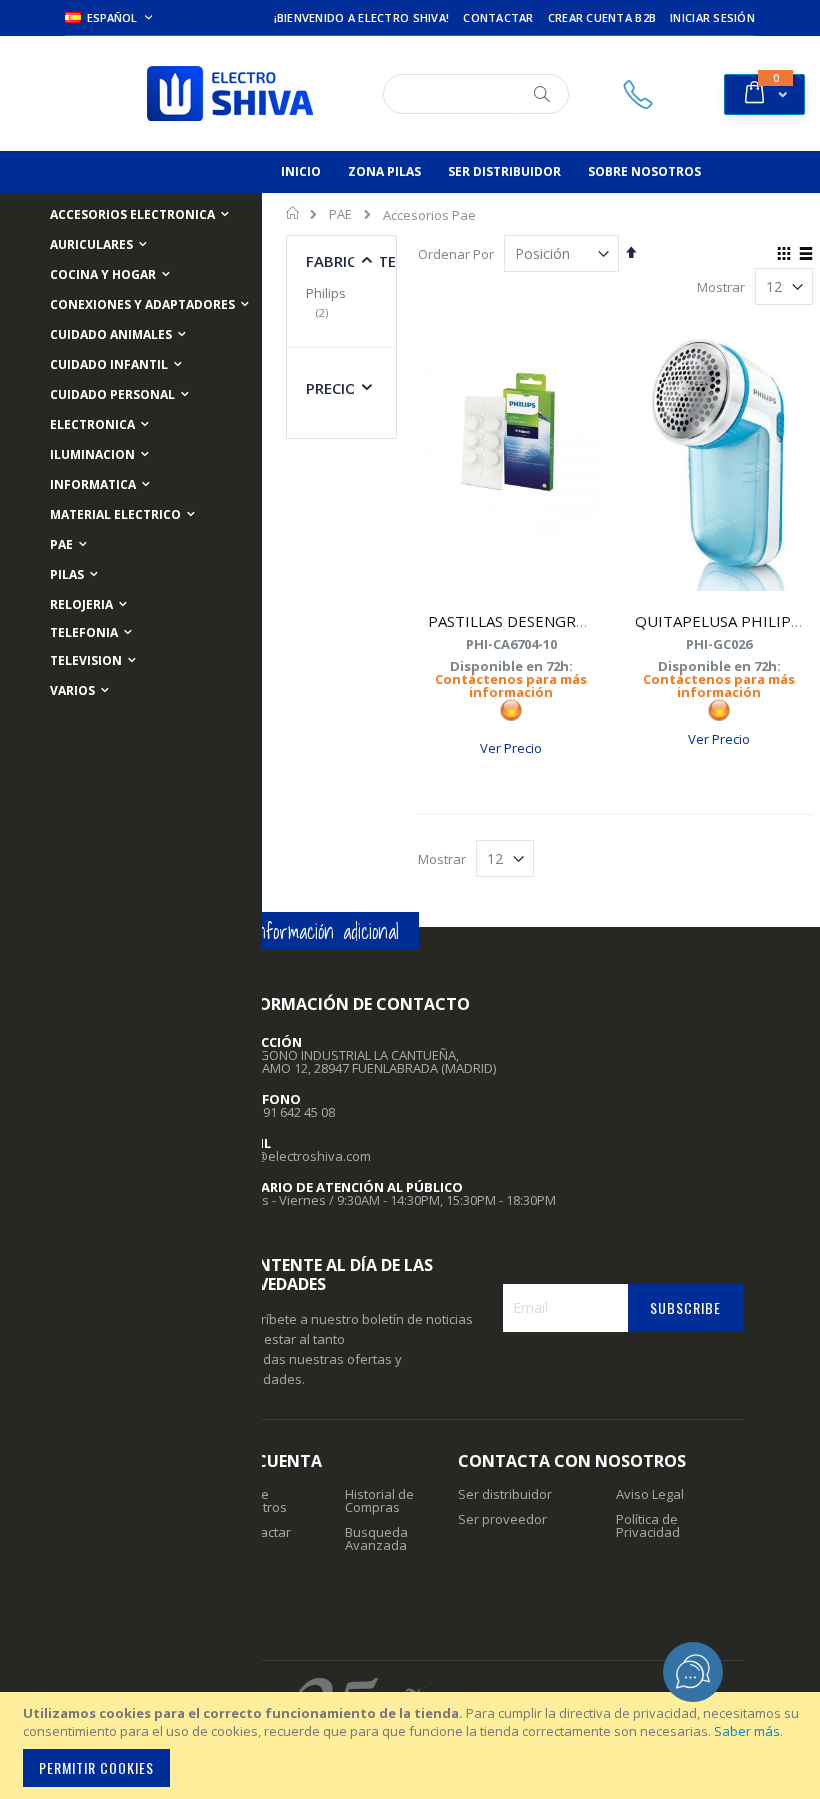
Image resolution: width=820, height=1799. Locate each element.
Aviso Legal (650, 1494)
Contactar (498, 17)
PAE (340, 214)
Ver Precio (511, 748)
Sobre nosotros (259, 1500)
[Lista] (805, 255)
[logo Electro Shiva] (230, 93)
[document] (413, 1745)
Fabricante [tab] (351, 261)
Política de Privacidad (648, 1525)
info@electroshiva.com (301, 1156)
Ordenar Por (456, 254)
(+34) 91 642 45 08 (283, 1112)
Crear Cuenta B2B (602, 17)
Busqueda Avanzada (376, 1538)
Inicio (293, 213)
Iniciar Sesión (712, 17)
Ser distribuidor (505, 1494)
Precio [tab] (332, 388)
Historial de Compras (379, 1500)
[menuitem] (301, 172)
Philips (326, 302)
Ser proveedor (502, 1519)
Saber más (747, 1731)
